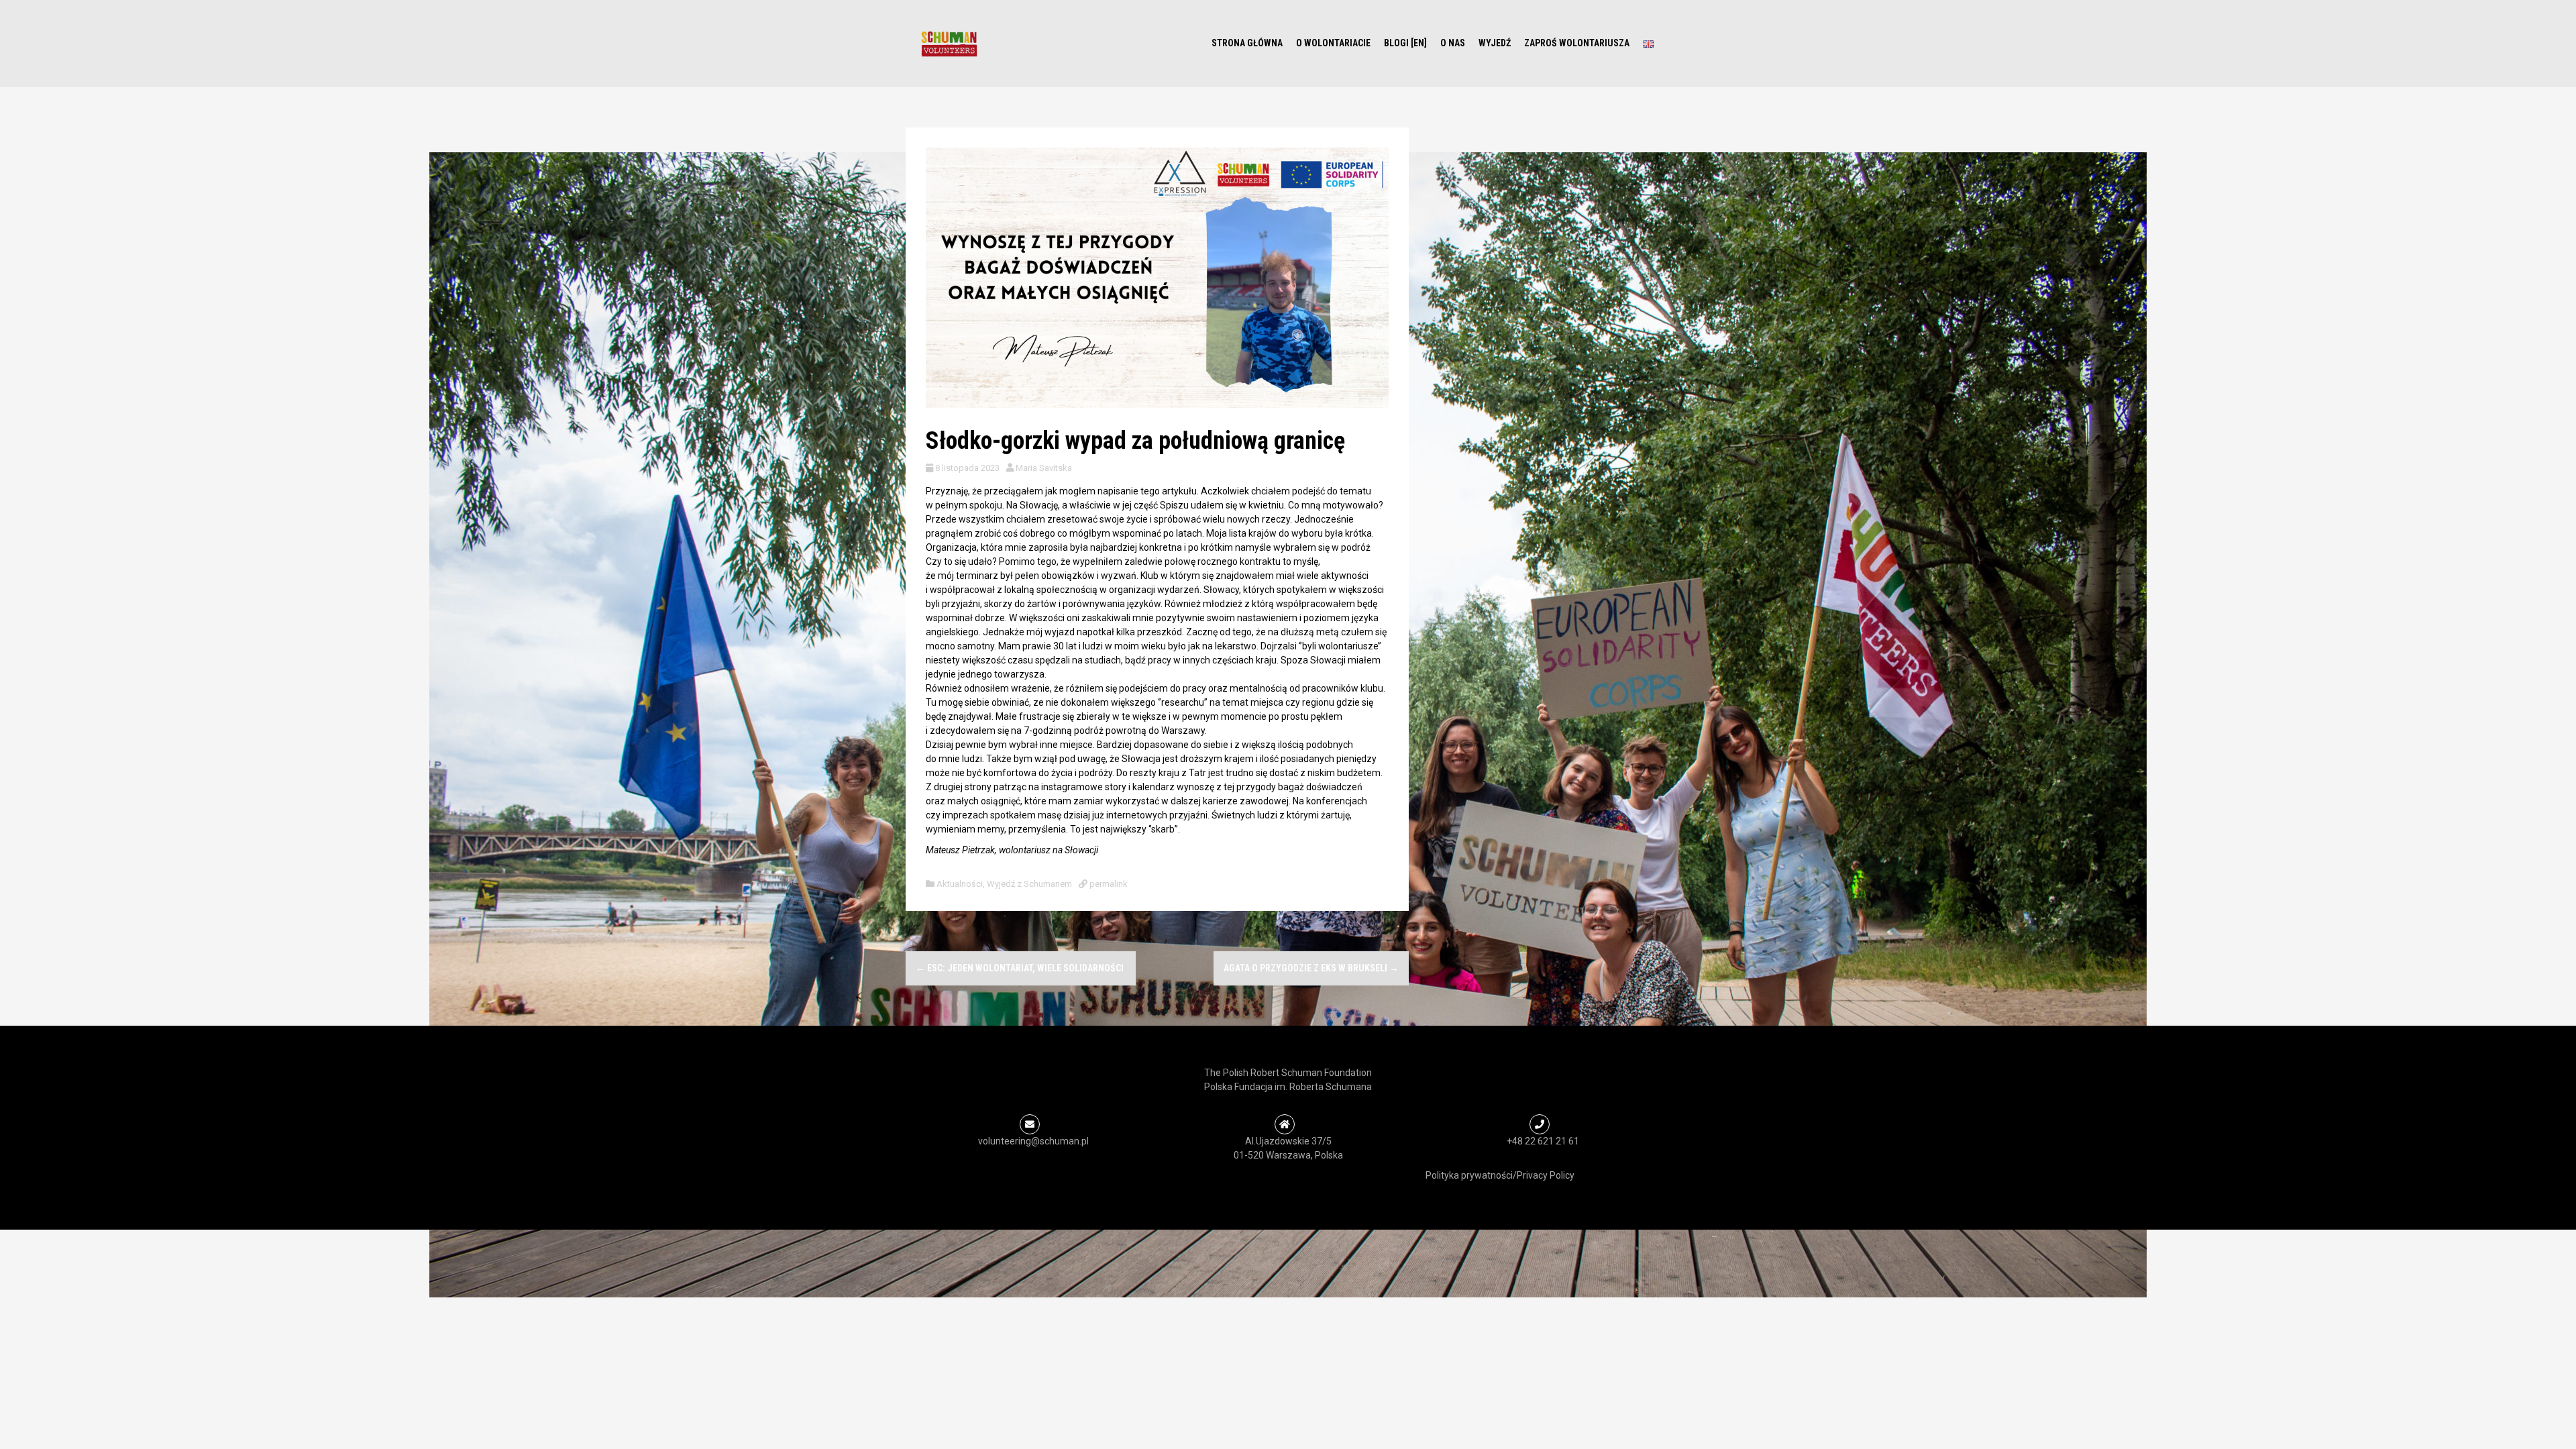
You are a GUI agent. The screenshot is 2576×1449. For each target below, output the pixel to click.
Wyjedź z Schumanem (1029, 884)
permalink (1108, 884)
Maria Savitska (1044, 468)
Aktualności (960, 884)
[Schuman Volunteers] (949, 43)
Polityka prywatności (1469, 1175)
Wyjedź (1495, 43)
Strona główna (1247, 43)
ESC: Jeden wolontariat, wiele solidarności (1021, 968)
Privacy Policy (1546, 1175)
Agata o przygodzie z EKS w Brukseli (1311, 968)
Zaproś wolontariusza (1577, 43)
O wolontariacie (1333, 43)
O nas (1453, 43)
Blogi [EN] (1405, 43)
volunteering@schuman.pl (1033, 1141)
